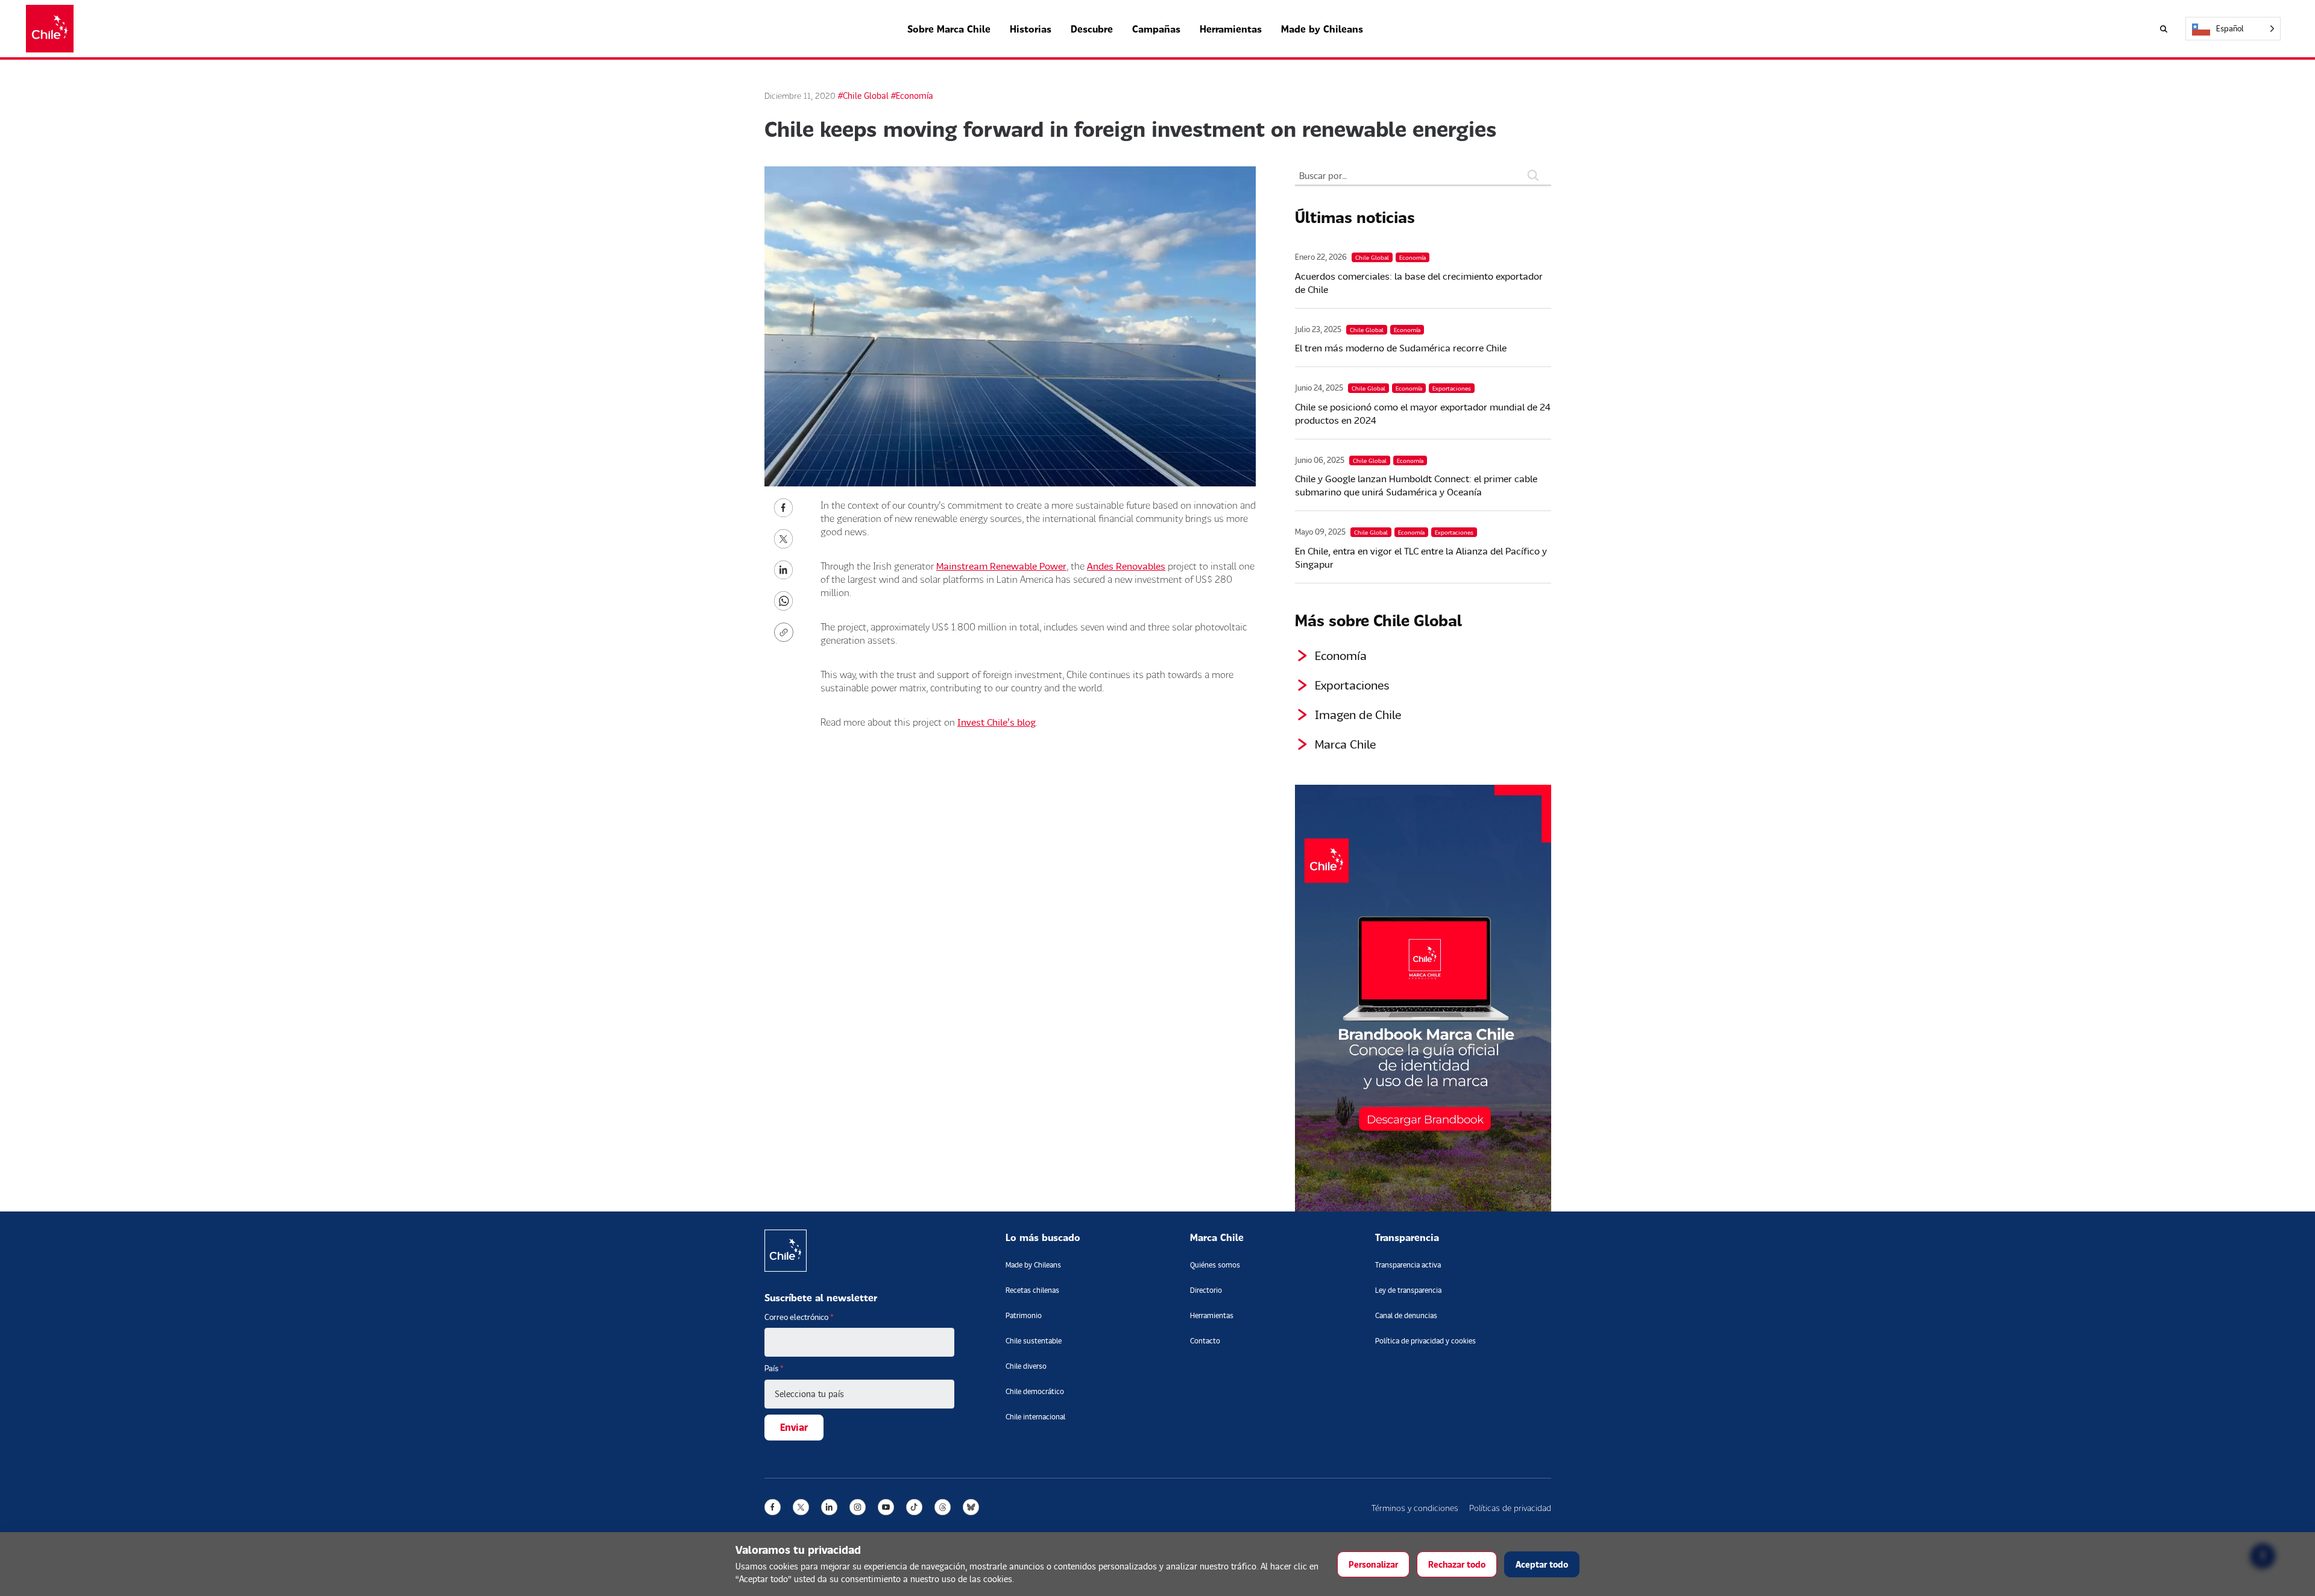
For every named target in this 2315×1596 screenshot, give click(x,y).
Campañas (1156, 29)
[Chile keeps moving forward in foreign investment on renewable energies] (784, 507)
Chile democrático (1035, 1391)
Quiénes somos (1215, 1265)
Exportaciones (1352, 685)
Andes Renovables (1126, 566)
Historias (1031, 29)
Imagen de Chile (1358, 714)
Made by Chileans (1322, 29)
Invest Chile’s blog (997, 722)
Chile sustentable (1034, 1341)
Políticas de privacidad (1510, 1508)
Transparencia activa (1408, 1265)
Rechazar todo (1457, 1564)
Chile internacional (1035, 1417)
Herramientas (1231, 29)
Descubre (1092, 29)
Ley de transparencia (1408, 1290)
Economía (1341, 655)
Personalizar (1373, 1564)
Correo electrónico (799, 1317)
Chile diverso (1026, 1366)
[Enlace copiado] (786, 632)
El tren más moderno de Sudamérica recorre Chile (1401, 347)
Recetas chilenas (1032, 1290)
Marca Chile (1345, 744)
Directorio (1206, 1290)
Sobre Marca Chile (949, 29)
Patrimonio (1024, 1315)
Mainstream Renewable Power (1001, 566)
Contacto (1205, 1341)
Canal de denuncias (1406, 1315)
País (774, 1368)
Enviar (794, 1427)
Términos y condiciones (1415, 1508)
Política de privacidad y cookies (1425, 1341)
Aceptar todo (1542, 1564)
